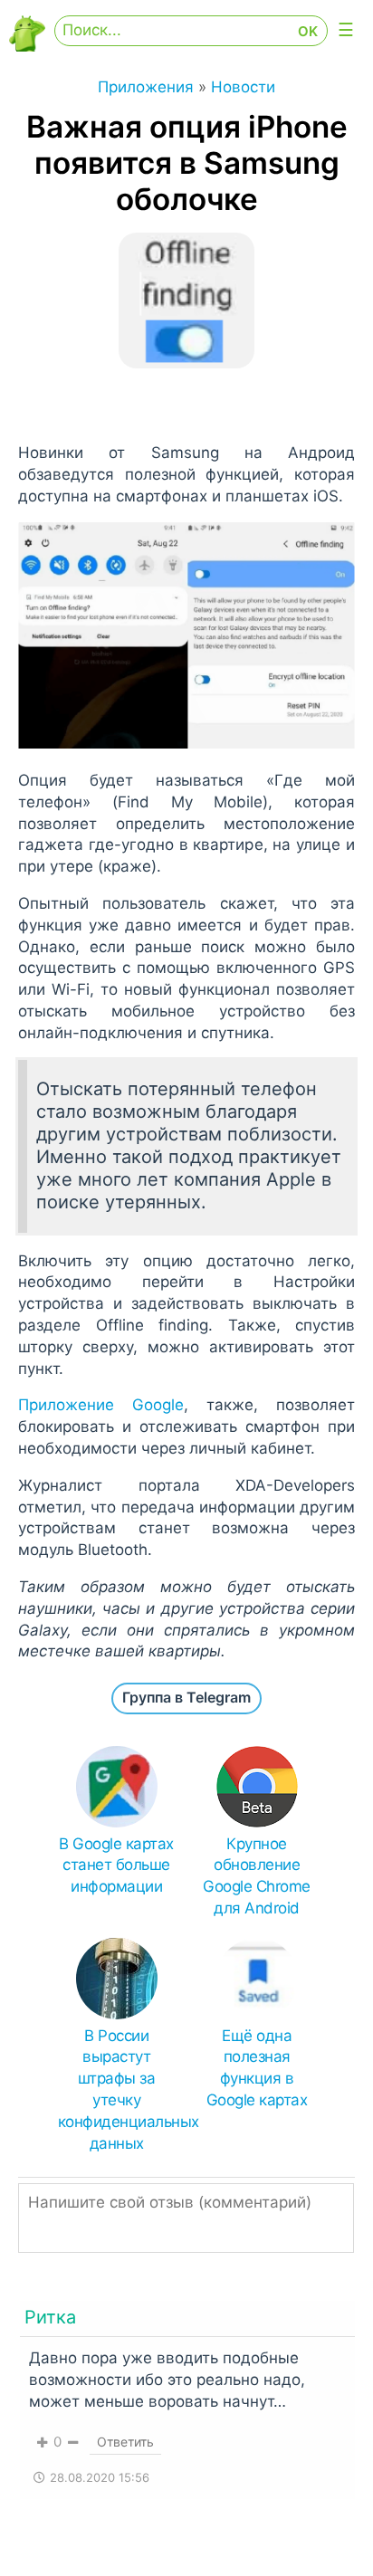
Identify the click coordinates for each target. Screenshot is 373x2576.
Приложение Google (101, 1405)
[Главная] (27, 47)
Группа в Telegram (186, 1697)
